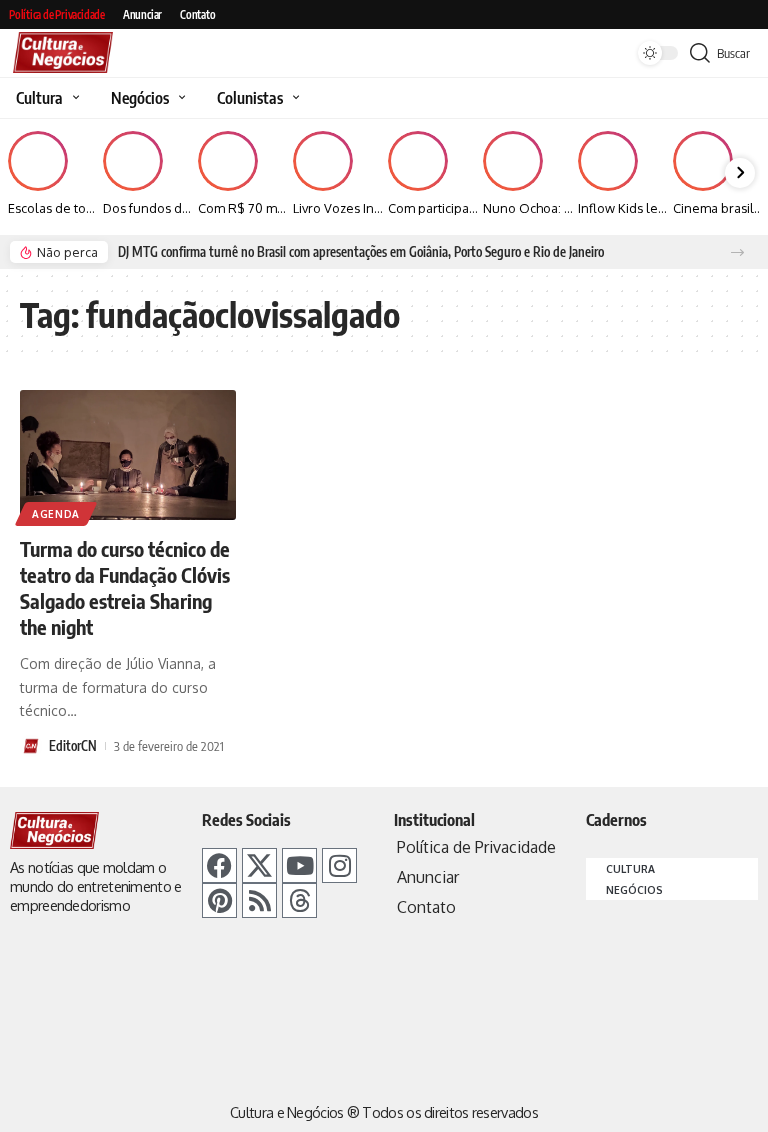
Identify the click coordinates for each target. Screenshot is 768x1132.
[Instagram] (339, 865)
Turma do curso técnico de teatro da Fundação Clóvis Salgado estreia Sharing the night (125, 587)
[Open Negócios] (179, 98)
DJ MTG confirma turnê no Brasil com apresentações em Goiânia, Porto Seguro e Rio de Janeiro (361, 252)
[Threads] (299, 900)
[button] (737, 252)
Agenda (56, 514)
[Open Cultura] (73, 98)
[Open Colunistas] (293, 98)
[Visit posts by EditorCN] (31, 746)
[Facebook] (219, 865)
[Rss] (259, 900)
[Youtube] (299, 865)
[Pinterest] (219, 900)
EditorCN (73, 746)
